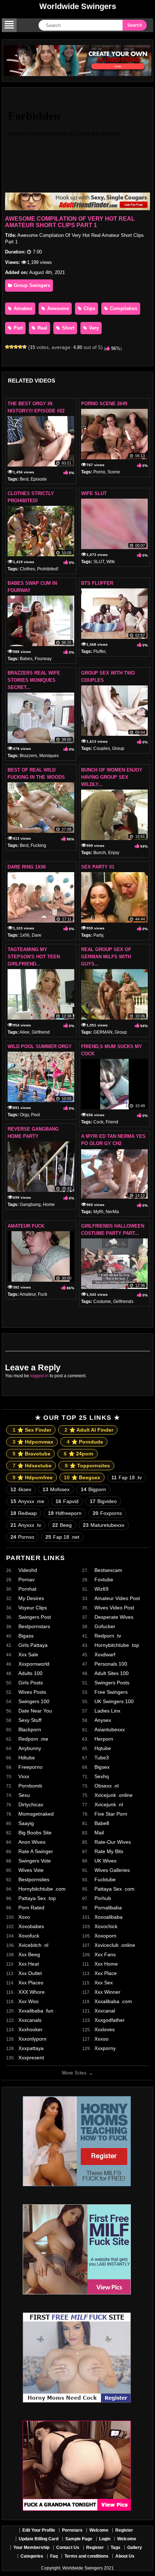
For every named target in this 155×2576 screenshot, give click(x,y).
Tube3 (102, 1758)
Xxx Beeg (29, 1954)
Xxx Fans (105, 1954)
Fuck (43, 1294)
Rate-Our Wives (113, 1842)
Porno (99, 472)
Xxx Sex (104, 1983)
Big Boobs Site (35, 1833)
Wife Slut (94, 493)
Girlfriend (41, 1032)
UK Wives (105, 1861)
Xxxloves (105, 2029)
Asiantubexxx (110, 1729)
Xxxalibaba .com (113, 2001)
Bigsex (102, 1767)
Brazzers (28, 756)
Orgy (24, 1115)
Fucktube (105, 1879)
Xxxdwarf (105, 1654)
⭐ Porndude (85, 1442)
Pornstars (72, 2530)
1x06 (25, 935)
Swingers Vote (35, 1861)
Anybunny (30, 1748)
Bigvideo (103, 1501)
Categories (32, 2556)
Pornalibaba (108, 1908)
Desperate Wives (114, 1617)
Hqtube (103, 1748)
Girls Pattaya (33, 1645)
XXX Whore (32, 1992)
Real (42, 328)
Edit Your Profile (39, 2530)
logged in (39, 1376)
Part (17, 328)
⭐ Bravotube (32, 1454)
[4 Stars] (20, 347)
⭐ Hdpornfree (33, 1477)
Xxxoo (101, 2039)
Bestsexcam (108, 1570)
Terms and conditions (87, 2556)
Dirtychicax (31, 1804)
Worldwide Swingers (78, 6)
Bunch (100, 853)
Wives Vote (31, 1870)
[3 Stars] (16, 347)
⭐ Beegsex (82, 1477)
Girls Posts (31, 1683)
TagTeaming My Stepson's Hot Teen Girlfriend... (34, 957)
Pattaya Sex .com (114, 1889)
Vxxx (24, 1776)
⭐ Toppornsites (87, 1466)
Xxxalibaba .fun (36, 2011)
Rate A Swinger (36, 1851)
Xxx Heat (29, 1964)
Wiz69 (101, 1589)
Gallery (135, 2548)
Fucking (38, 845)
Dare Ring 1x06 (27, 867)
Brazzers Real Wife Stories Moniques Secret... (34, 680)
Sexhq (102, 1776)
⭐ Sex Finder (32, 1430)
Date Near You (35, 1711)
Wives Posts (32, 1692)
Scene (114, 472)
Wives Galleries (112, 1870)
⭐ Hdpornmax (33, 1442)
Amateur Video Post (117, 1598)
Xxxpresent (31, 2058)
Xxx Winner (107, 1992)
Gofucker (105, 1626)
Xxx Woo (28, 2001)
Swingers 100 (34, 1701)
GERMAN (103, 1032)
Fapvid (67, 1501)
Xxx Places (31, 1983)
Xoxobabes (31, 1926)
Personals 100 (111, 1664)
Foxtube (104, 1579)
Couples (102, 748)
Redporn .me (33, 1739)
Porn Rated (31, 1908)
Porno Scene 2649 (104, 404)
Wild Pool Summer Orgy (40, 1046)
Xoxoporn (105, 1936)
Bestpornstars (34, 1626)
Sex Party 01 (98, 867)
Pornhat (27, 1589)
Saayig (26, 1823)
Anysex (103, 1720)
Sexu (24, 1795)
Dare (37, 935)
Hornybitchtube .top (117, 1645)
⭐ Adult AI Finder (89, 1430)
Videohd (28, 1570)
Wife (111, 562)
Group (118, 748)
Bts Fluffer (97, 583)
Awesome (57, 308)
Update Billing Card (39, 2539)
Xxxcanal (105, 2011)
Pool (36, 1115)
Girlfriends (123, 1302)
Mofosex (56, 1489)
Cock (98, 1122)
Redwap (24, 1513)
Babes (26, 659)
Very (93, 328)
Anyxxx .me (27, 1501)
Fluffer (99, 651)
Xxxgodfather (110, 2020)
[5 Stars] (25, 347)
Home (49, 1205)
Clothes (27, 569)
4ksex (21, 1489)
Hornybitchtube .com (42, 1889)
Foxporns (107, 1513)
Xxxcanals (30, 2020)
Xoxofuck (29, 1936)
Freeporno (30, 1767)
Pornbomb (30, 1786)
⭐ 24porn (79, 1454)
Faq (54, 2556)
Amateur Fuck (26, 1226)
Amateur (22, 308)
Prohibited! (48, 569)
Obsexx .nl (107, 1786)
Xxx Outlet (30, 1973)
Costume (102, 1302)
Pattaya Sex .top (37, 1898)
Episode (39, 479)
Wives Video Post (114, 1608)
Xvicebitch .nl (33, 1945)
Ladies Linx (107, 1711)
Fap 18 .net (62, 1537)
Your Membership (31, 2548)
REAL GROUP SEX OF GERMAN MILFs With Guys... (106, 957)
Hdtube (27, 1758)
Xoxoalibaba (108, 1917)
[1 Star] (7, 347)
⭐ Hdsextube (32, 1466)
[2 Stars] (12, 347)
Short (67, 328)
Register (124, 2530)
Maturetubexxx (104, 1525)
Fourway (43, 659)
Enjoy (114, 853)
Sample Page (79, 2539)
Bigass (26, 1636)
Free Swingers (111, 1692)
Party (98, 935)
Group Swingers (31, 285)
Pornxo (22, 1537)
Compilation (123, 308)
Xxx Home (106, 1964)
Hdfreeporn (65, 1513)
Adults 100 (30, 1673)
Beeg (62, 1525)
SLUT (99, 562)
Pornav (26, 1579)
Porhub (103, 1898)
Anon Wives (32, 1842)
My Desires (31, 1598)
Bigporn (93, 1489)
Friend (112, 1122)
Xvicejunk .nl (109, 1804)
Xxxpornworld (34, 1664)
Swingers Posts (112, 1683)
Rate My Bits (109, 1851)
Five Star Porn (111, 1814)
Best (24, 479)
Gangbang (30, 1205)
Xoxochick (106, 1926)
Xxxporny (105, 2048)
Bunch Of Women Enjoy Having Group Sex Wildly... (112, 777)
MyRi (98, 1212)
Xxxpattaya (31, 2048)
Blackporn (30, 1729)
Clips (89, 308)
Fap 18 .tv (127, 1477)
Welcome (99, 2530)
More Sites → (77, 2073)
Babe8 (102, 1823)
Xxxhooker (30, 2029)
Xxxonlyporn (32, 2039)
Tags (116, 2548)
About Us (125, 2556)
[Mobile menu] (9, 25)
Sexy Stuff (30, 1720)
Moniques (49, 756)
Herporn (104, 1739)
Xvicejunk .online (114, 1795)
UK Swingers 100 (114, 1701)
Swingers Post (35, 1617)
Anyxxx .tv (26, 1525)
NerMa (112, 1212)
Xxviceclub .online (115, 1945)
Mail (99, 1833)
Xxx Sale (28, 1654)
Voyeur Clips (33, 1608)
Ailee (25, 1032)
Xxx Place (106, 1973)
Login (105, 2539)
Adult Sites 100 (112, 1673)
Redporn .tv (108, 1636)
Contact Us (68, 2548)
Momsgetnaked (36, 1814)
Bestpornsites (34, 1879)
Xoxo (24, 1917)
